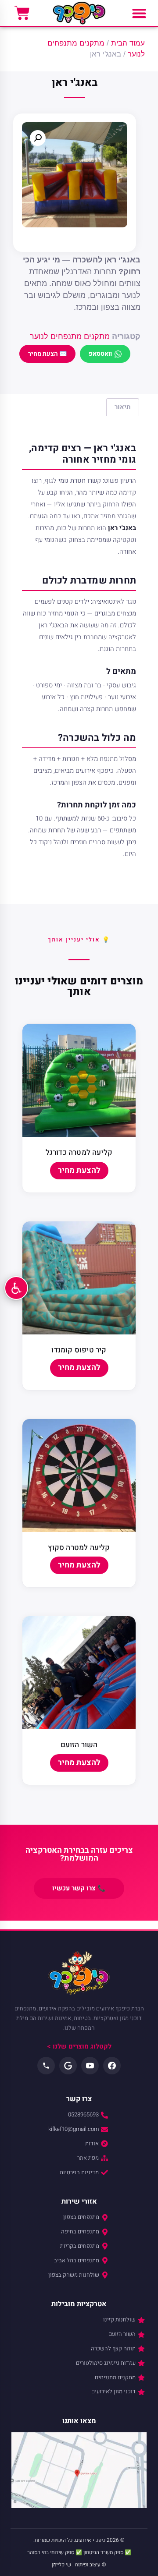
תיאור (123, 407)
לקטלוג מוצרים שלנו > (79, 2046)
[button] (139, 13)
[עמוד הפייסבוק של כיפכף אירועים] (112, 2066)
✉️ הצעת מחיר (47, 354)
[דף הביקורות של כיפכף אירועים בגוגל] (68, 2066)
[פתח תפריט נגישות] (16, 1288)
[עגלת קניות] (22, 13)
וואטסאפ (100, 354)
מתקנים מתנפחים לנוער (70, 336)
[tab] (123, 407)
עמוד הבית (128, 43)
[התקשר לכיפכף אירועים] (46, 2066)
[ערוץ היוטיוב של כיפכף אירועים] (90, 2066)
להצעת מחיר (79, 1170)
